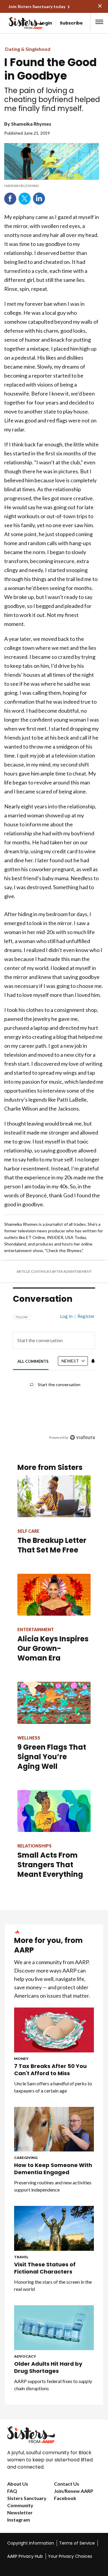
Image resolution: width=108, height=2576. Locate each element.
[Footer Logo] (54, 2435)
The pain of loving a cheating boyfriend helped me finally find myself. (52, 100)
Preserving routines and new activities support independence (53, 2186)
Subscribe (71, 23)
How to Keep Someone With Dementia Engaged (53, 2169)
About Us (18, 2484)
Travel (21, 2257)
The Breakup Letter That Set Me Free (52, 1545)
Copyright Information (31, 2543)
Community (20, 2505)
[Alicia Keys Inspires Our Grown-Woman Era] (54, 1595)
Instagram (19, 2520)
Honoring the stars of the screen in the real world (53, 2285)
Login (46, 23)
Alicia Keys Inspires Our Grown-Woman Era (53, 1648)
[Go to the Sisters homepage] (14, 23)
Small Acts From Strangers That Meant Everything (50, 1865)
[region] (54, 1374)
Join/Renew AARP (74, 2491)
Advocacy (25, 2356)
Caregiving (26, 2158)
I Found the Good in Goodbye (50, 69)
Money (21, 2059)
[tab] (33, 1361)
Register (86, 1316)
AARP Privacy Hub (25, 2556)
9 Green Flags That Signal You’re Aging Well (52, 1757)
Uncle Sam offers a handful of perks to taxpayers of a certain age (53, 2087)
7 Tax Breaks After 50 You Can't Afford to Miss (50, 2070)
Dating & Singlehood (28, 49)
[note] (52, 186)
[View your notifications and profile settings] (93, 1361)
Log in (66, 1316)
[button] (99, 22)
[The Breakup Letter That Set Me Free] (54, 1496)
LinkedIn (39, 199)
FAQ (12, 2491)
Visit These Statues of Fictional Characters (45, 2268)
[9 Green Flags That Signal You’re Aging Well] (54, 1703)
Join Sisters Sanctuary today (37, 6)
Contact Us (67, 2484)
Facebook (10, 199)
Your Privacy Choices (70, 2556)
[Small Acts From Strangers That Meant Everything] (54, 1811)
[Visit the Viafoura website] (82, 1437)
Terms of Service (77, 2543)
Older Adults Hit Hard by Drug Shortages (48, 2367)
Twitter (25, 199)
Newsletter (20, 2512)
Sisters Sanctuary (27, 2498)
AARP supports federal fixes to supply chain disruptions (53, 2385)
